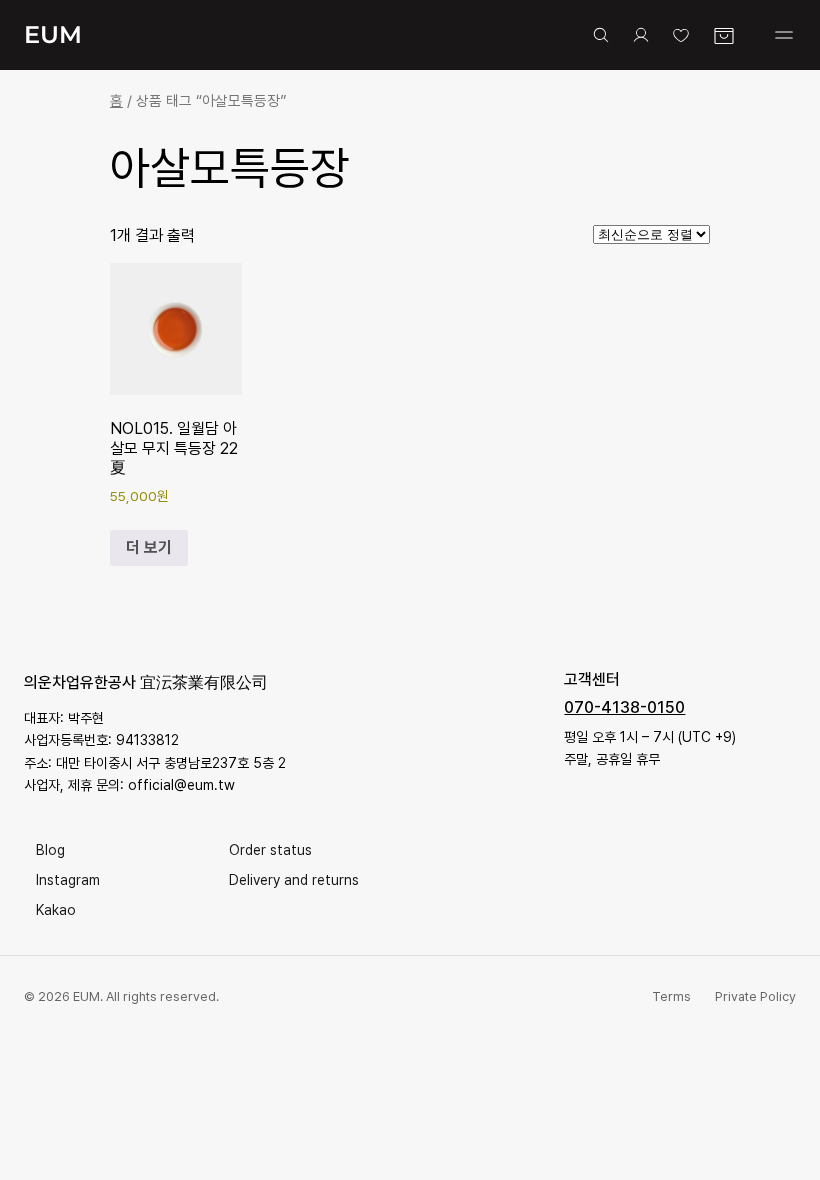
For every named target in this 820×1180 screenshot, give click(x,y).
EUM (53, 34)
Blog (50, 850)
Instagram (68, 880)
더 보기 (149, 547)
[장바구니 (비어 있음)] (724, 36)
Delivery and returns (294, 880)
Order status (270, 850)
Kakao (56, 910)
